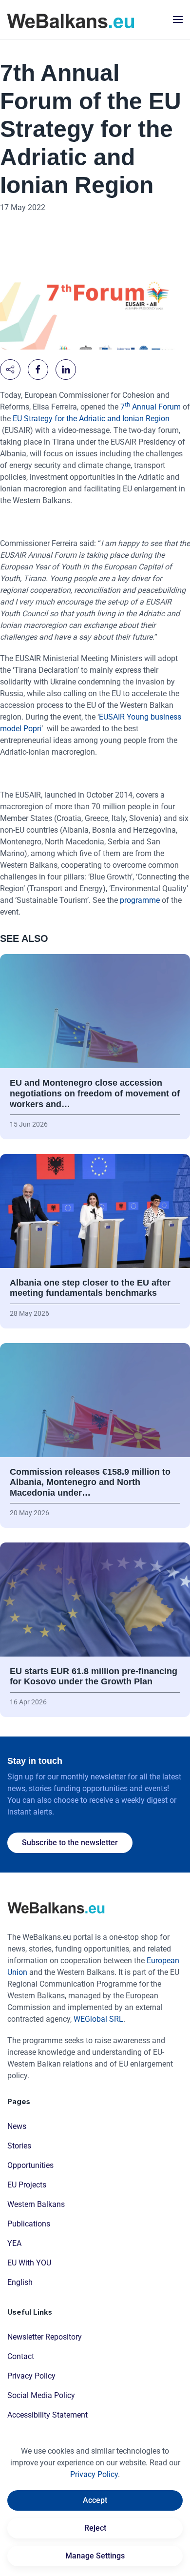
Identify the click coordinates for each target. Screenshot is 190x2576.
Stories (19, 2146)
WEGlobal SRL (98, 2019)
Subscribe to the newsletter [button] (70, 1843)
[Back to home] (71, 20)
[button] (178, 20)
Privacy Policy (31, 2376)
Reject (95, 2528)
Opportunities (30, 2165)
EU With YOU (29, 2263)
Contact (21, 2356)
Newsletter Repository (45, 2337)
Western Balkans (36, 2204)
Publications (29, 2224)
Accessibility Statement (47, 2415)
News (17, 2126)
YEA (14, 2243)
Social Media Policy (41, 2395)
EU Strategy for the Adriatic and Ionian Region (91, 419)
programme (140, 900)
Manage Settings (95, 2556)
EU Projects (27, 2185)
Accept (95, 2500)
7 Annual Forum (151, 407)
